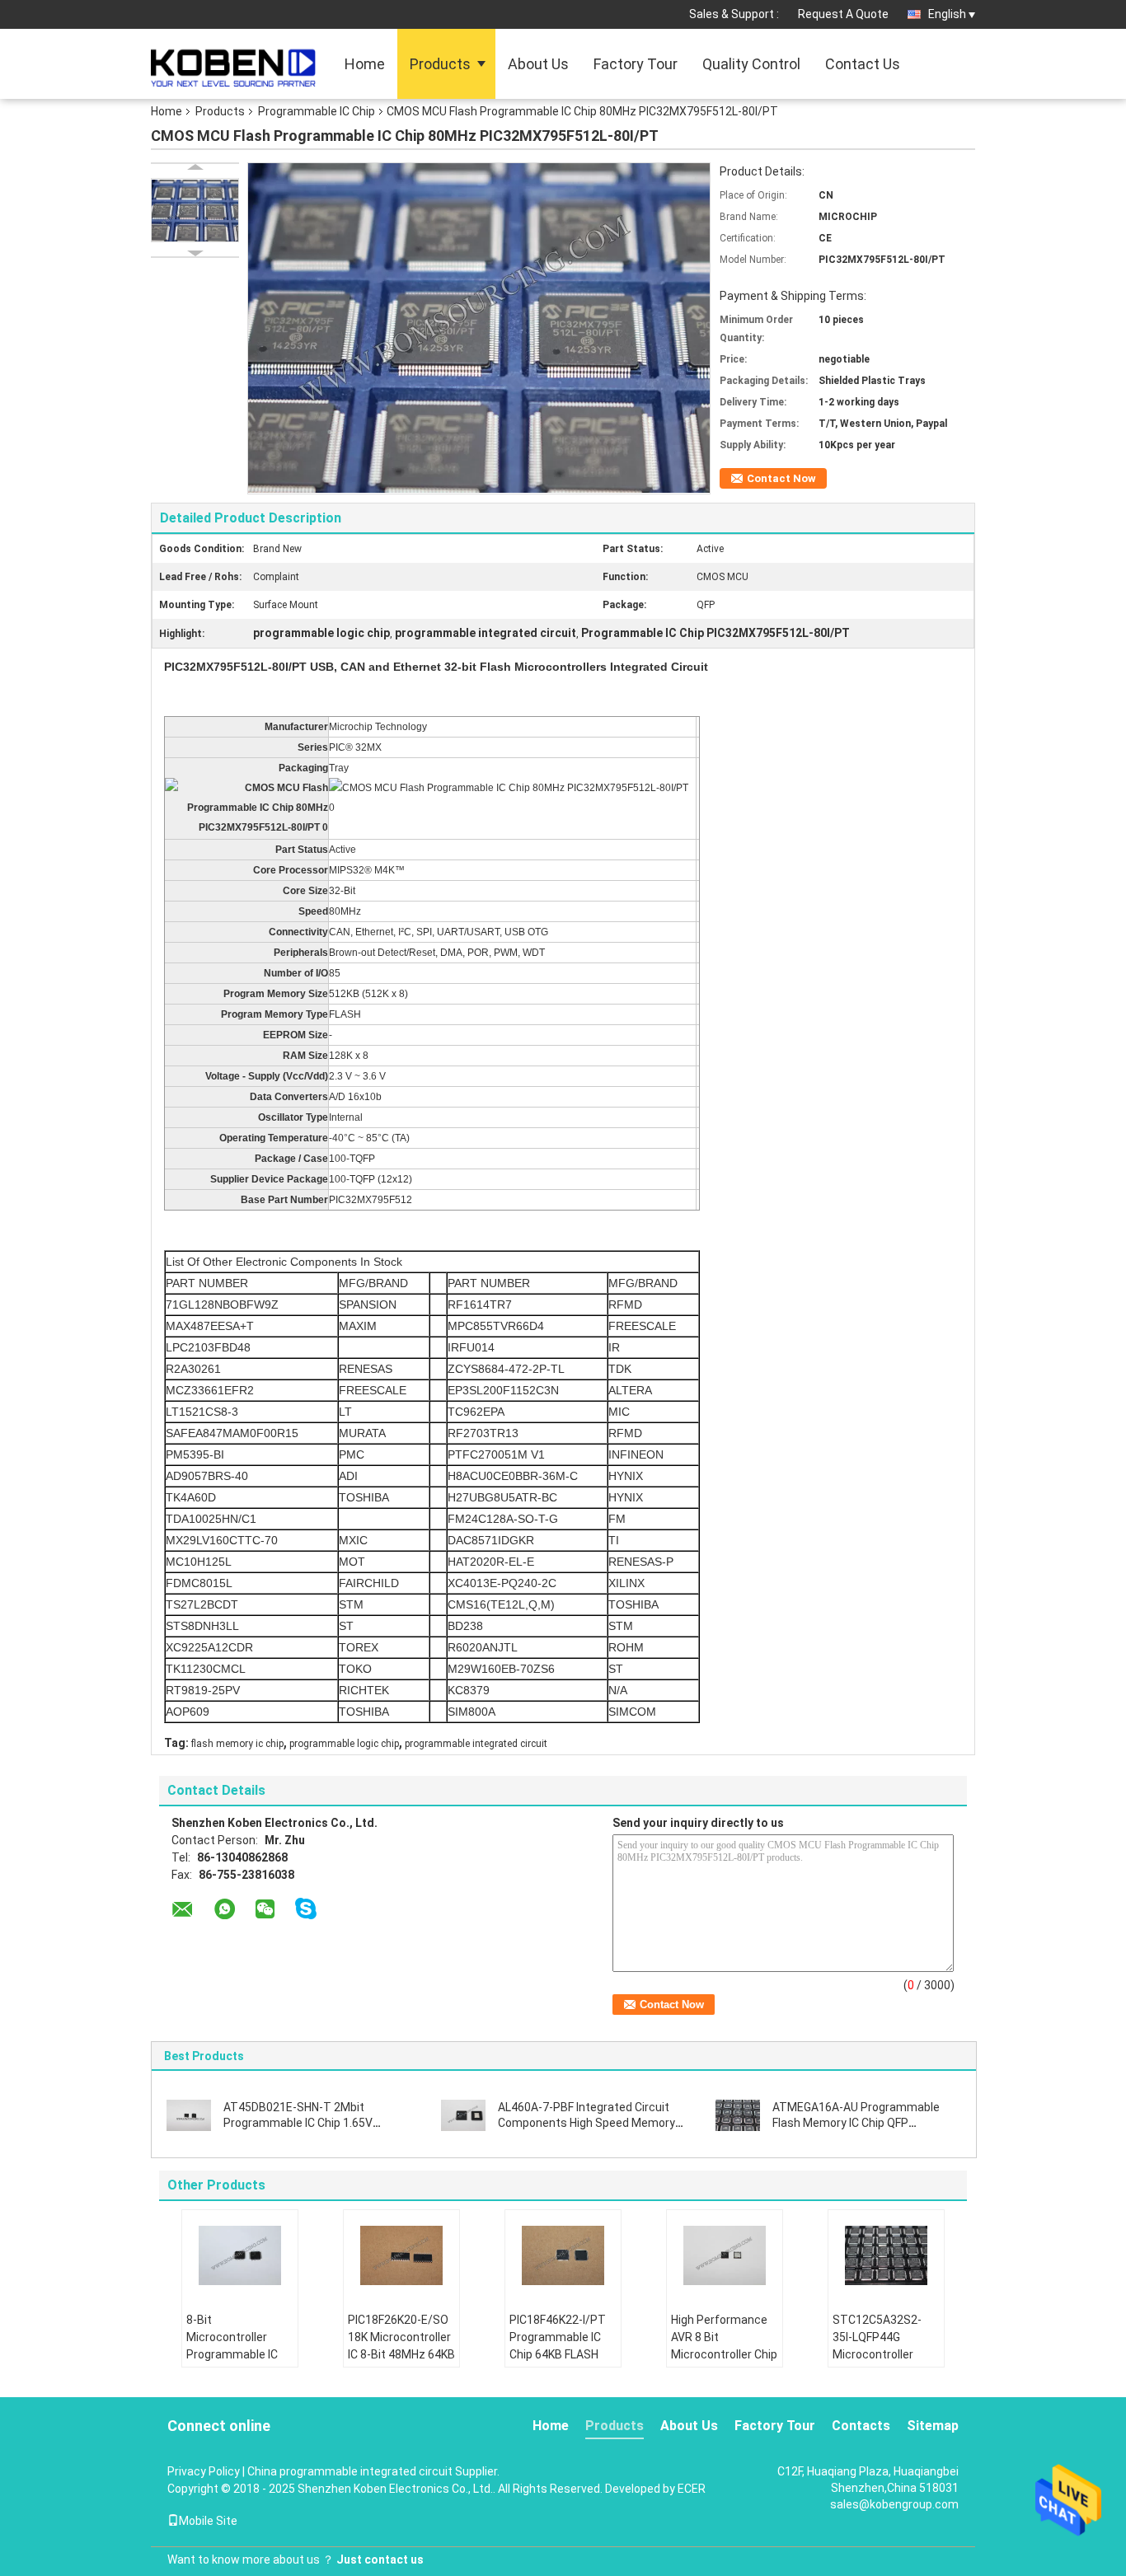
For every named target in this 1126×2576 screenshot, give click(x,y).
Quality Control (751, 64)
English (947, 14)
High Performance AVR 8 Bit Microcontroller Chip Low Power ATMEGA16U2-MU (724, 2354)
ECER (692, 2489)
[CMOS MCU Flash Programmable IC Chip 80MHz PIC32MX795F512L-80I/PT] (195, 210)
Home (365, 64)
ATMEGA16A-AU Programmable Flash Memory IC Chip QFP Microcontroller (856, 2123)
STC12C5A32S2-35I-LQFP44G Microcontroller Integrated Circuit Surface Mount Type (879, 2363)
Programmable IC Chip (317, 111)
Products (440, 64)
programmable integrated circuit (476, 1744)
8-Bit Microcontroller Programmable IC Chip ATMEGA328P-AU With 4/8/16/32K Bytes (239, 2363)
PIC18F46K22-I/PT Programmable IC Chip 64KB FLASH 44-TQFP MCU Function (558, 2354)
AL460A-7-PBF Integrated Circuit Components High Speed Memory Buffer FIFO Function (586, 2123)
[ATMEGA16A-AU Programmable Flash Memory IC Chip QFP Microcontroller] (738, 2115)
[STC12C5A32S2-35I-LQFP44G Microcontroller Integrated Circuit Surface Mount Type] (886, 2255)
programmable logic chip (344, 1744)
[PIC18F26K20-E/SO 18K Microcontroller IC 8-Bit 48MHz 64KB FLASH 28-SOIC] (401, 2255)
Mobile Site (208, 2521)
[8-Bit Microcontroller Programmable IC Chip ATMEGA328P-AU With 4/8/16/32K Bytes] (240, 2255)
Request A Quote (843, 14)
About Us (538, 64)
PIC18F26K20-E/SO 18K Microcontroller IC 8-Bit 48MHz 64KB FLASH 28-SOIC (401, 2346)
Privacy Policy (204, 2471)
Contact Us (863, 64)
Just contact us (380, 2560)
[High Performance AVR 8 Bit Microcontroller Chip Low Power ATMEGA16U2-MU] (725, 2255)
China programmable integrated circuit (350, 2471)
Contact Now (781, 478)
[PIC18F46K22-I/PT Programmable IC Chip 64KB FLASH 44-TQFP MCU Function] (563, 2255)
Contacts (861, 2426)
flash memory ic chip (237, 1744)
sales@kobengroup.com (894, 2504)
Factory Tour (636, 64)
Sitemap (933, 2426)
